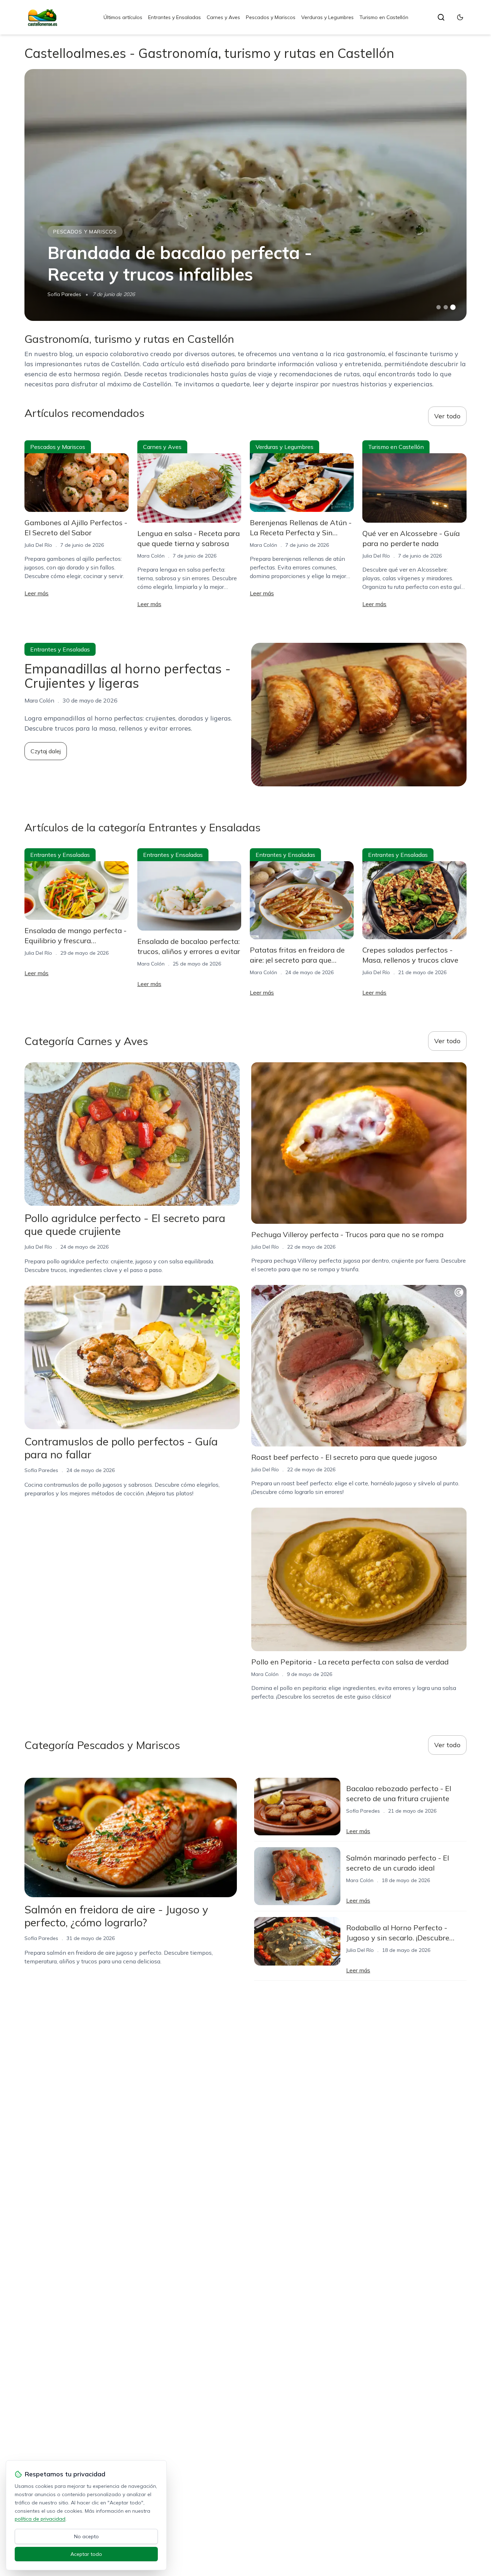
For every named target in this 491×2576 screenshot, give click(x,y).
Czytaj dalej (46, 751)
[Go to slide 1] (439, 307)
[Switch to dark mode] (460, 17)
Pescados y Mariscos (271, 17)
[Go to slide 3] (453, 307)
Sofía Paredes (64, 294)
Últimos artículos (123, 17)
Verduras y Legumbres (327, 17)
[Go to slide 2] (446, 307)
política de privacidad (40, 2519)
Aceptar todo (86, 2554)
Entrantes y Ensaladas (175, 17)
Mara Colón (151, 556)
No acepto (86, 2536)
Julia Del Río (38, 545)
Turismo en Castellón (384, 17)
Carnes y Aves (223, 17)
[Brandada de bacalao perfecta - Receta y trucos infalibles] (245, 195)
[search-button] (441, 17)
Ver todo (447, 416)
